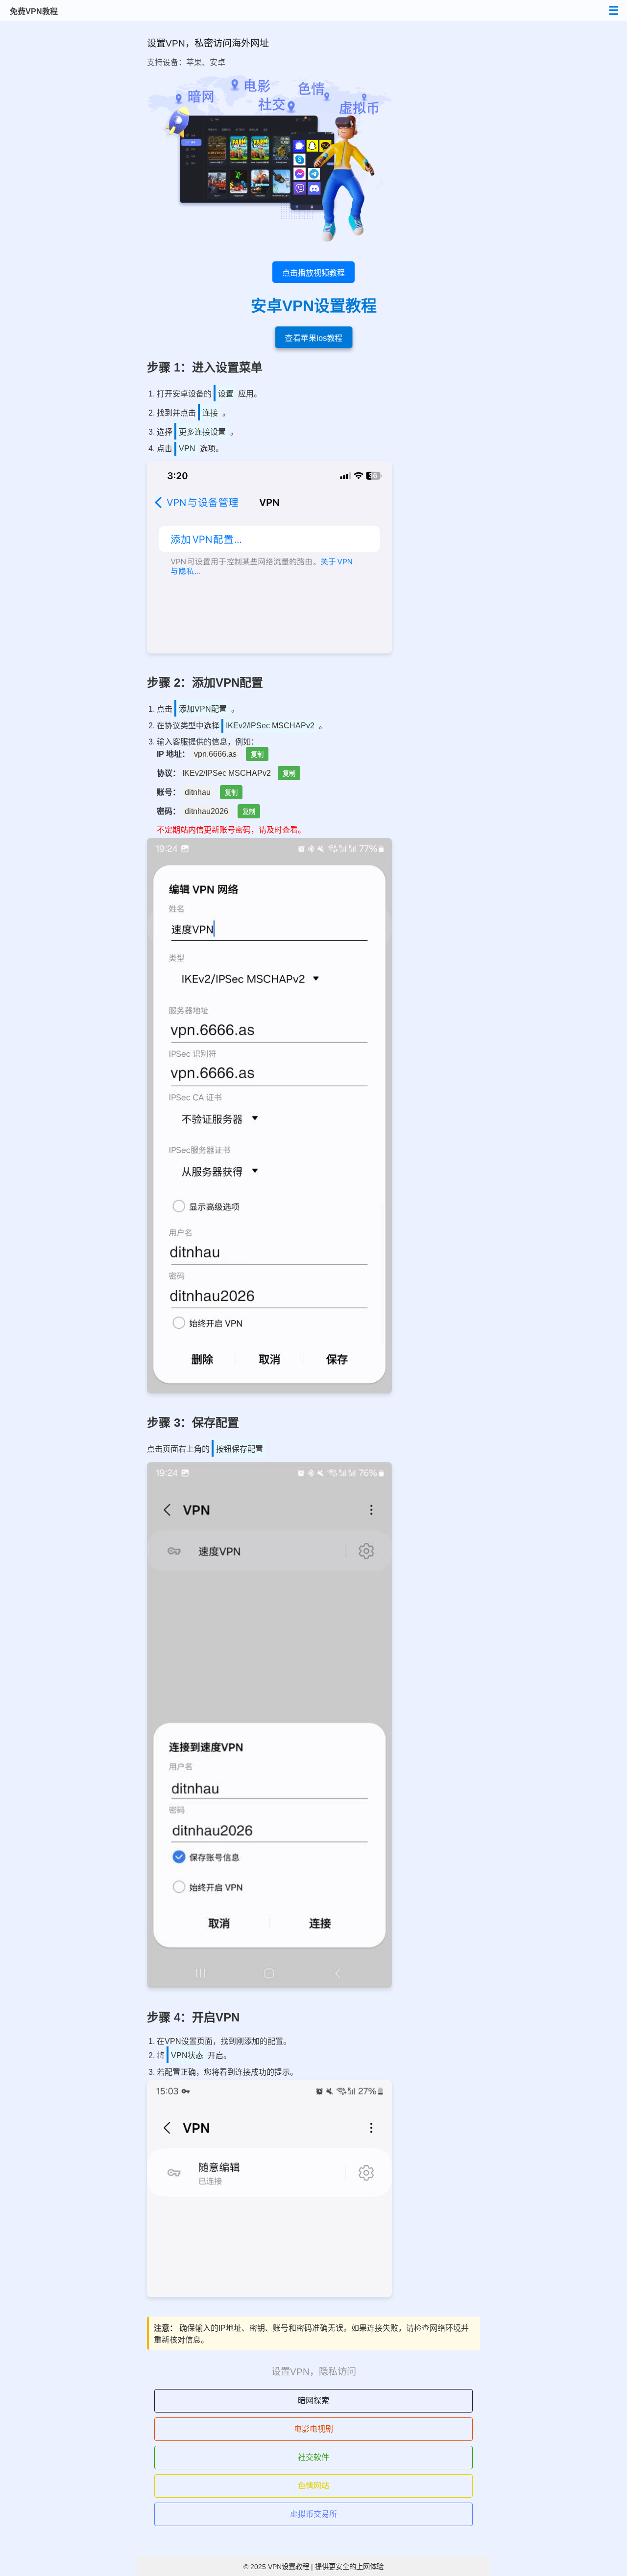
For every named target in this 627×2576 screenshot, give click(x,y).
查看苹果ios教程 (314, 338)
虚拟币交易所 (313, 2514)
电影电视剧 (313, 2429)
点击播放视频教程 (313, 273)
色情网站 (313, 2486)
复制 (257, 754)
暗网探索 (313, 2401)
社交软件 (313, 2457)
